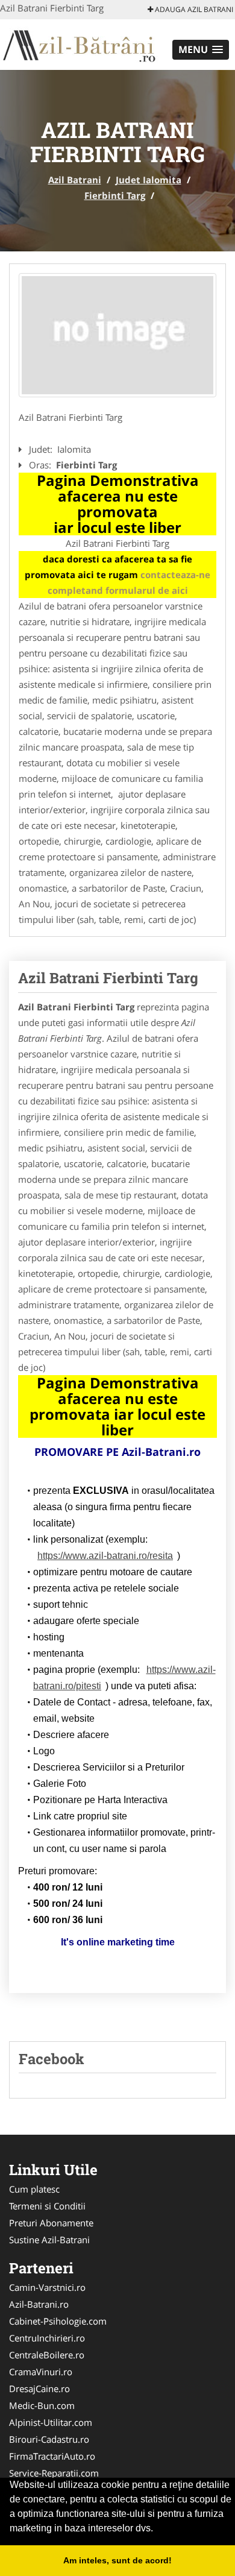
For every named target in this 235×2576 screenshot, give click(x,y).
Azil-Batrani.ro (39, 2304)
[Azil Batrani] (79, 43)
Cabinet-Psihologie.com (58, 2321)
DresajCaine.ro (39, 2389)
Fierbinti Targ (115, 195)
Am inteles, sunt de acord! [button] (117, 2560)
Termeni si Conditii (47, 2206)
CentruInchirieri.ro (47, 2338)
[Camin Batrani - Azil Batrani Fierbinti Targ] (117, 335)
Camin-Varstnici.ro (47, 2287)
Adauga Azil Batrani (193, 9)
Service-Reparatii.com (54, 2473)
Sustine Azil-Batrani (49, 2240)
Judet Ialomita (149, 180)
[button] (201, 50)
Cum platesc (34, 2189)
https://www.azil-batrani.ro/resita (105, 1556)
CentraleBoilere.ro (47, 2355)
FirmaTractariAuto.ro (52, 2456)
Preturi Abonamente (51, 2223)
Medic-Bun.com (42, 2405)
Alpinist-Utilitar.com (51, 2422)
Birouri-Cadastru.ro (49, 2439)
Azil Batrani (75, 180)
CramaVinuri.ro (41, 2372)
